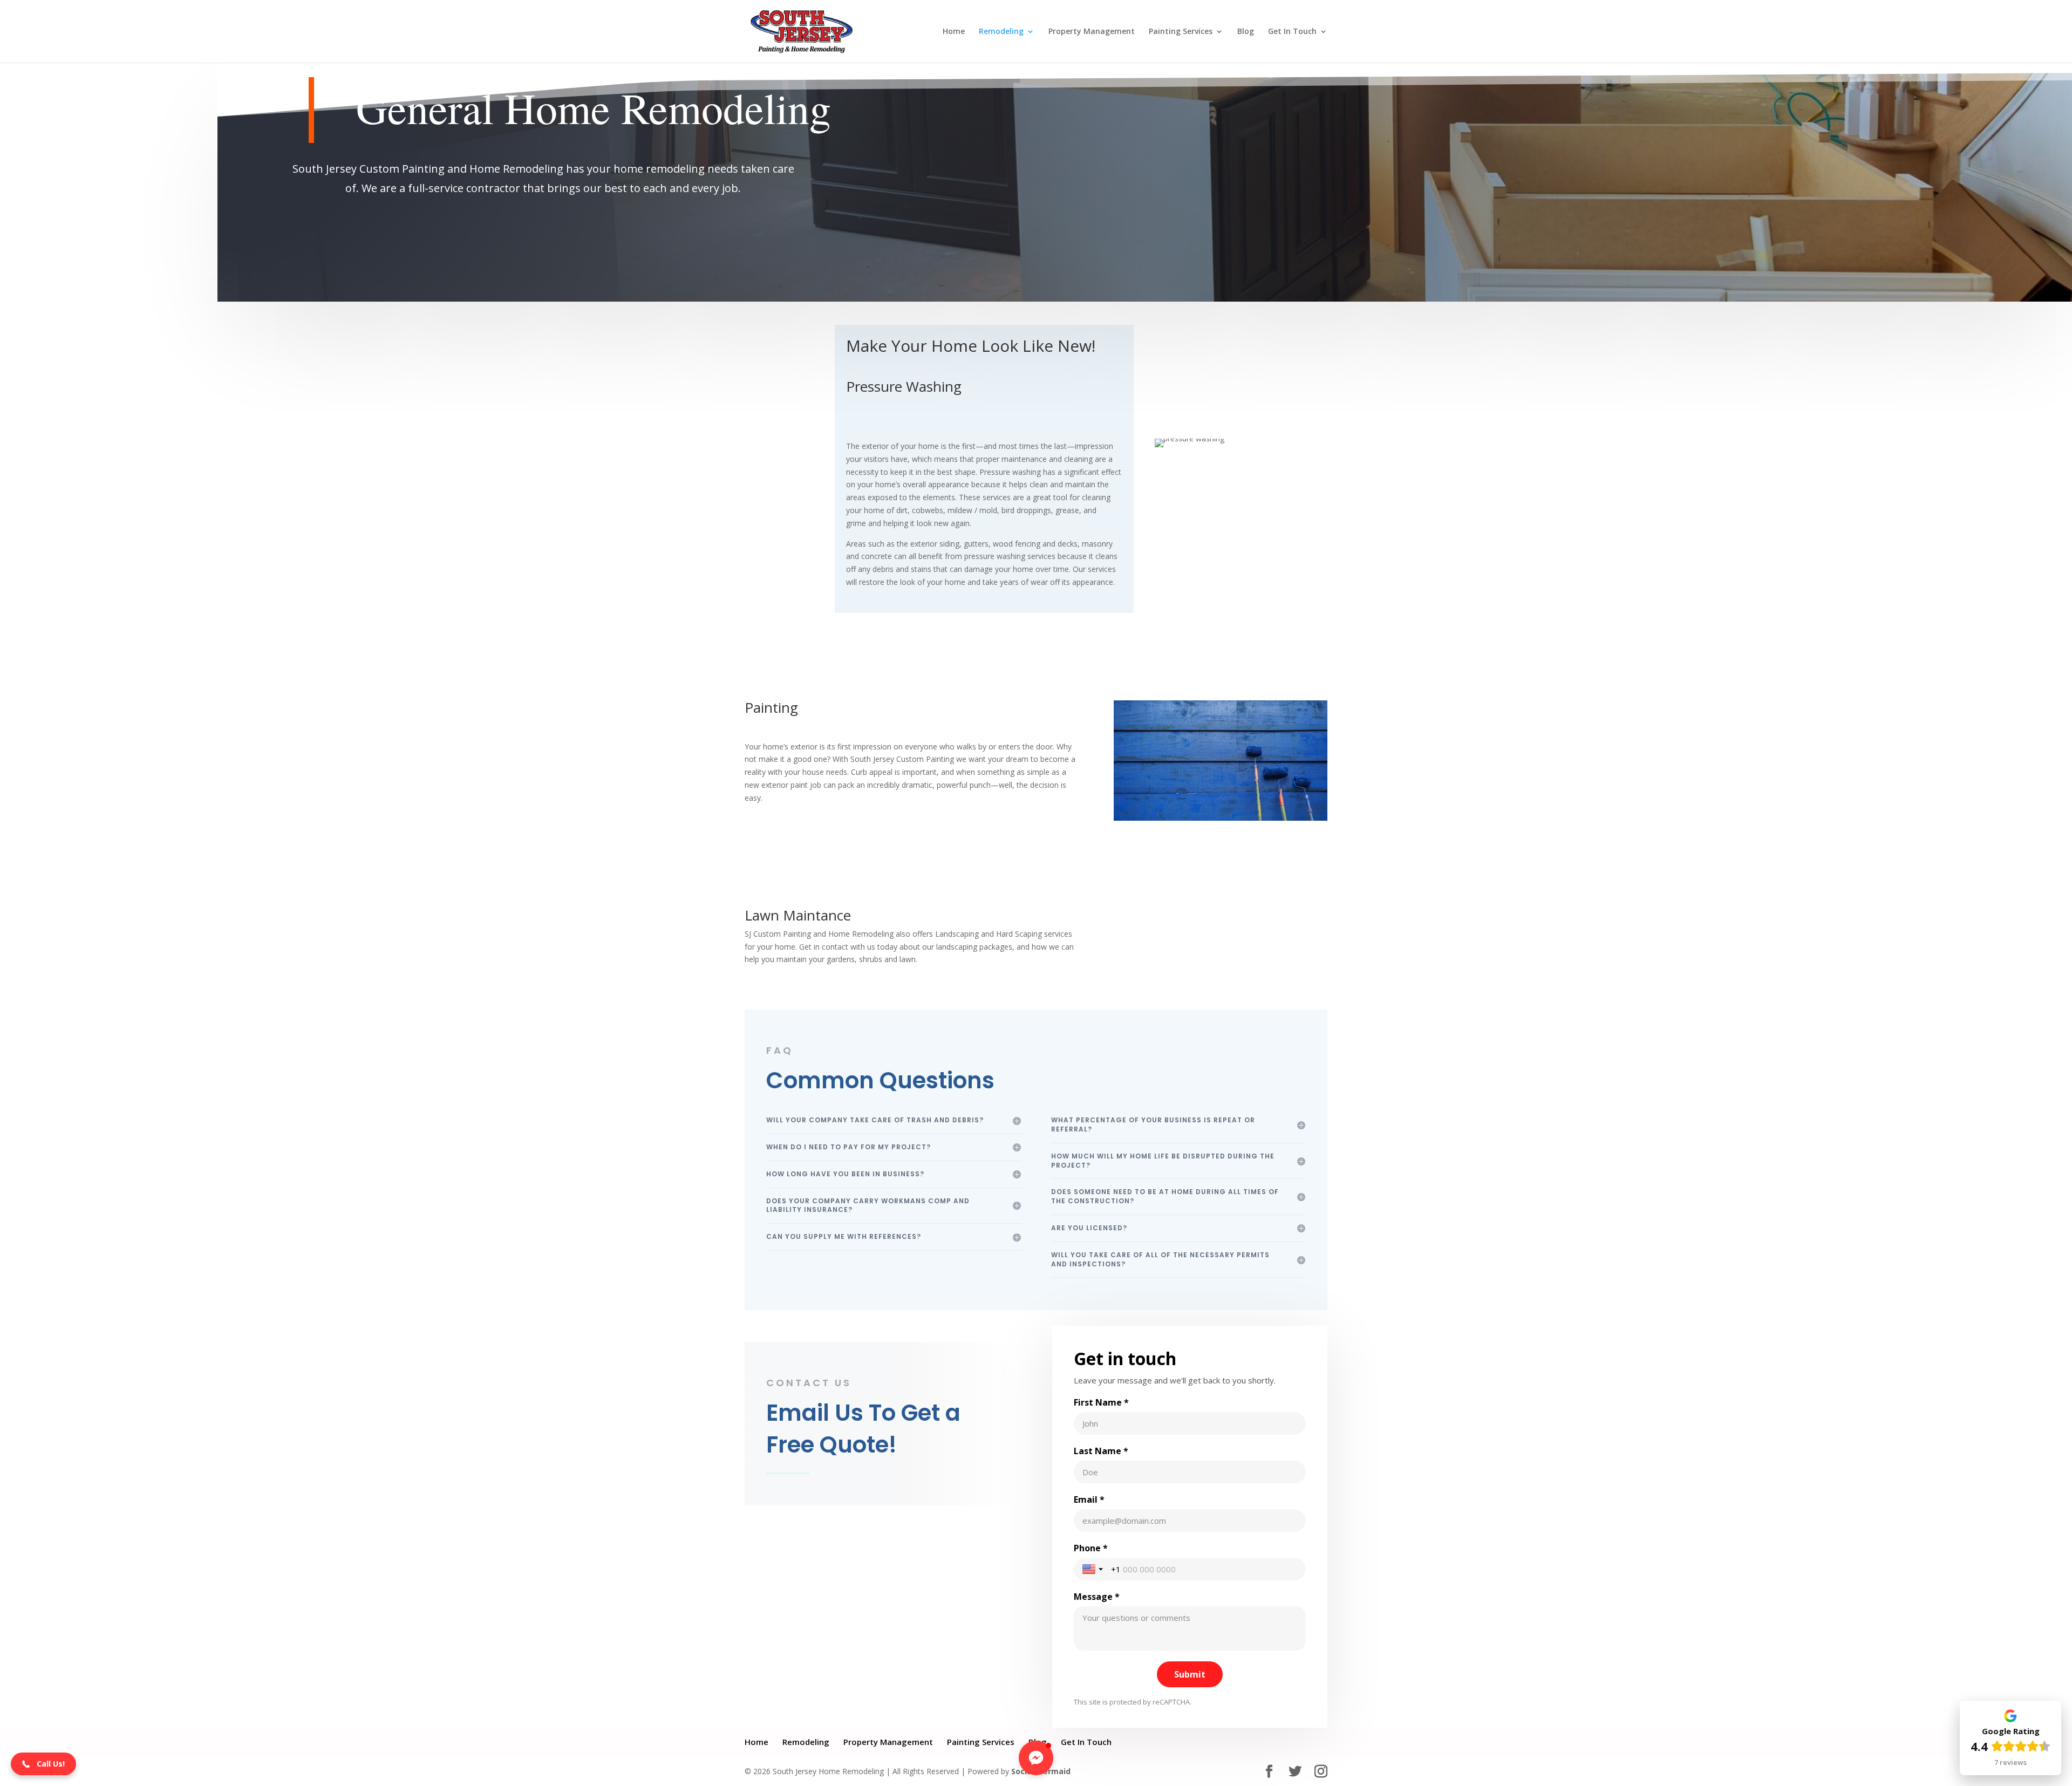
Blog (1246, 32)
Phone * (1091, 1548)
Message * (1097, 1597)
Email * (1089, 1499)
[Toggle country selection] (1094, 1569)
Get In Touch (1292, 32)
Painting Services (1181, 32)
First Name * (1101, 1402)
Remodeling (1001, 32)
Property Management (1092, 32)
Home (954, 32)
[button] (43, 1764)
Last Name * (1101, 1451)
